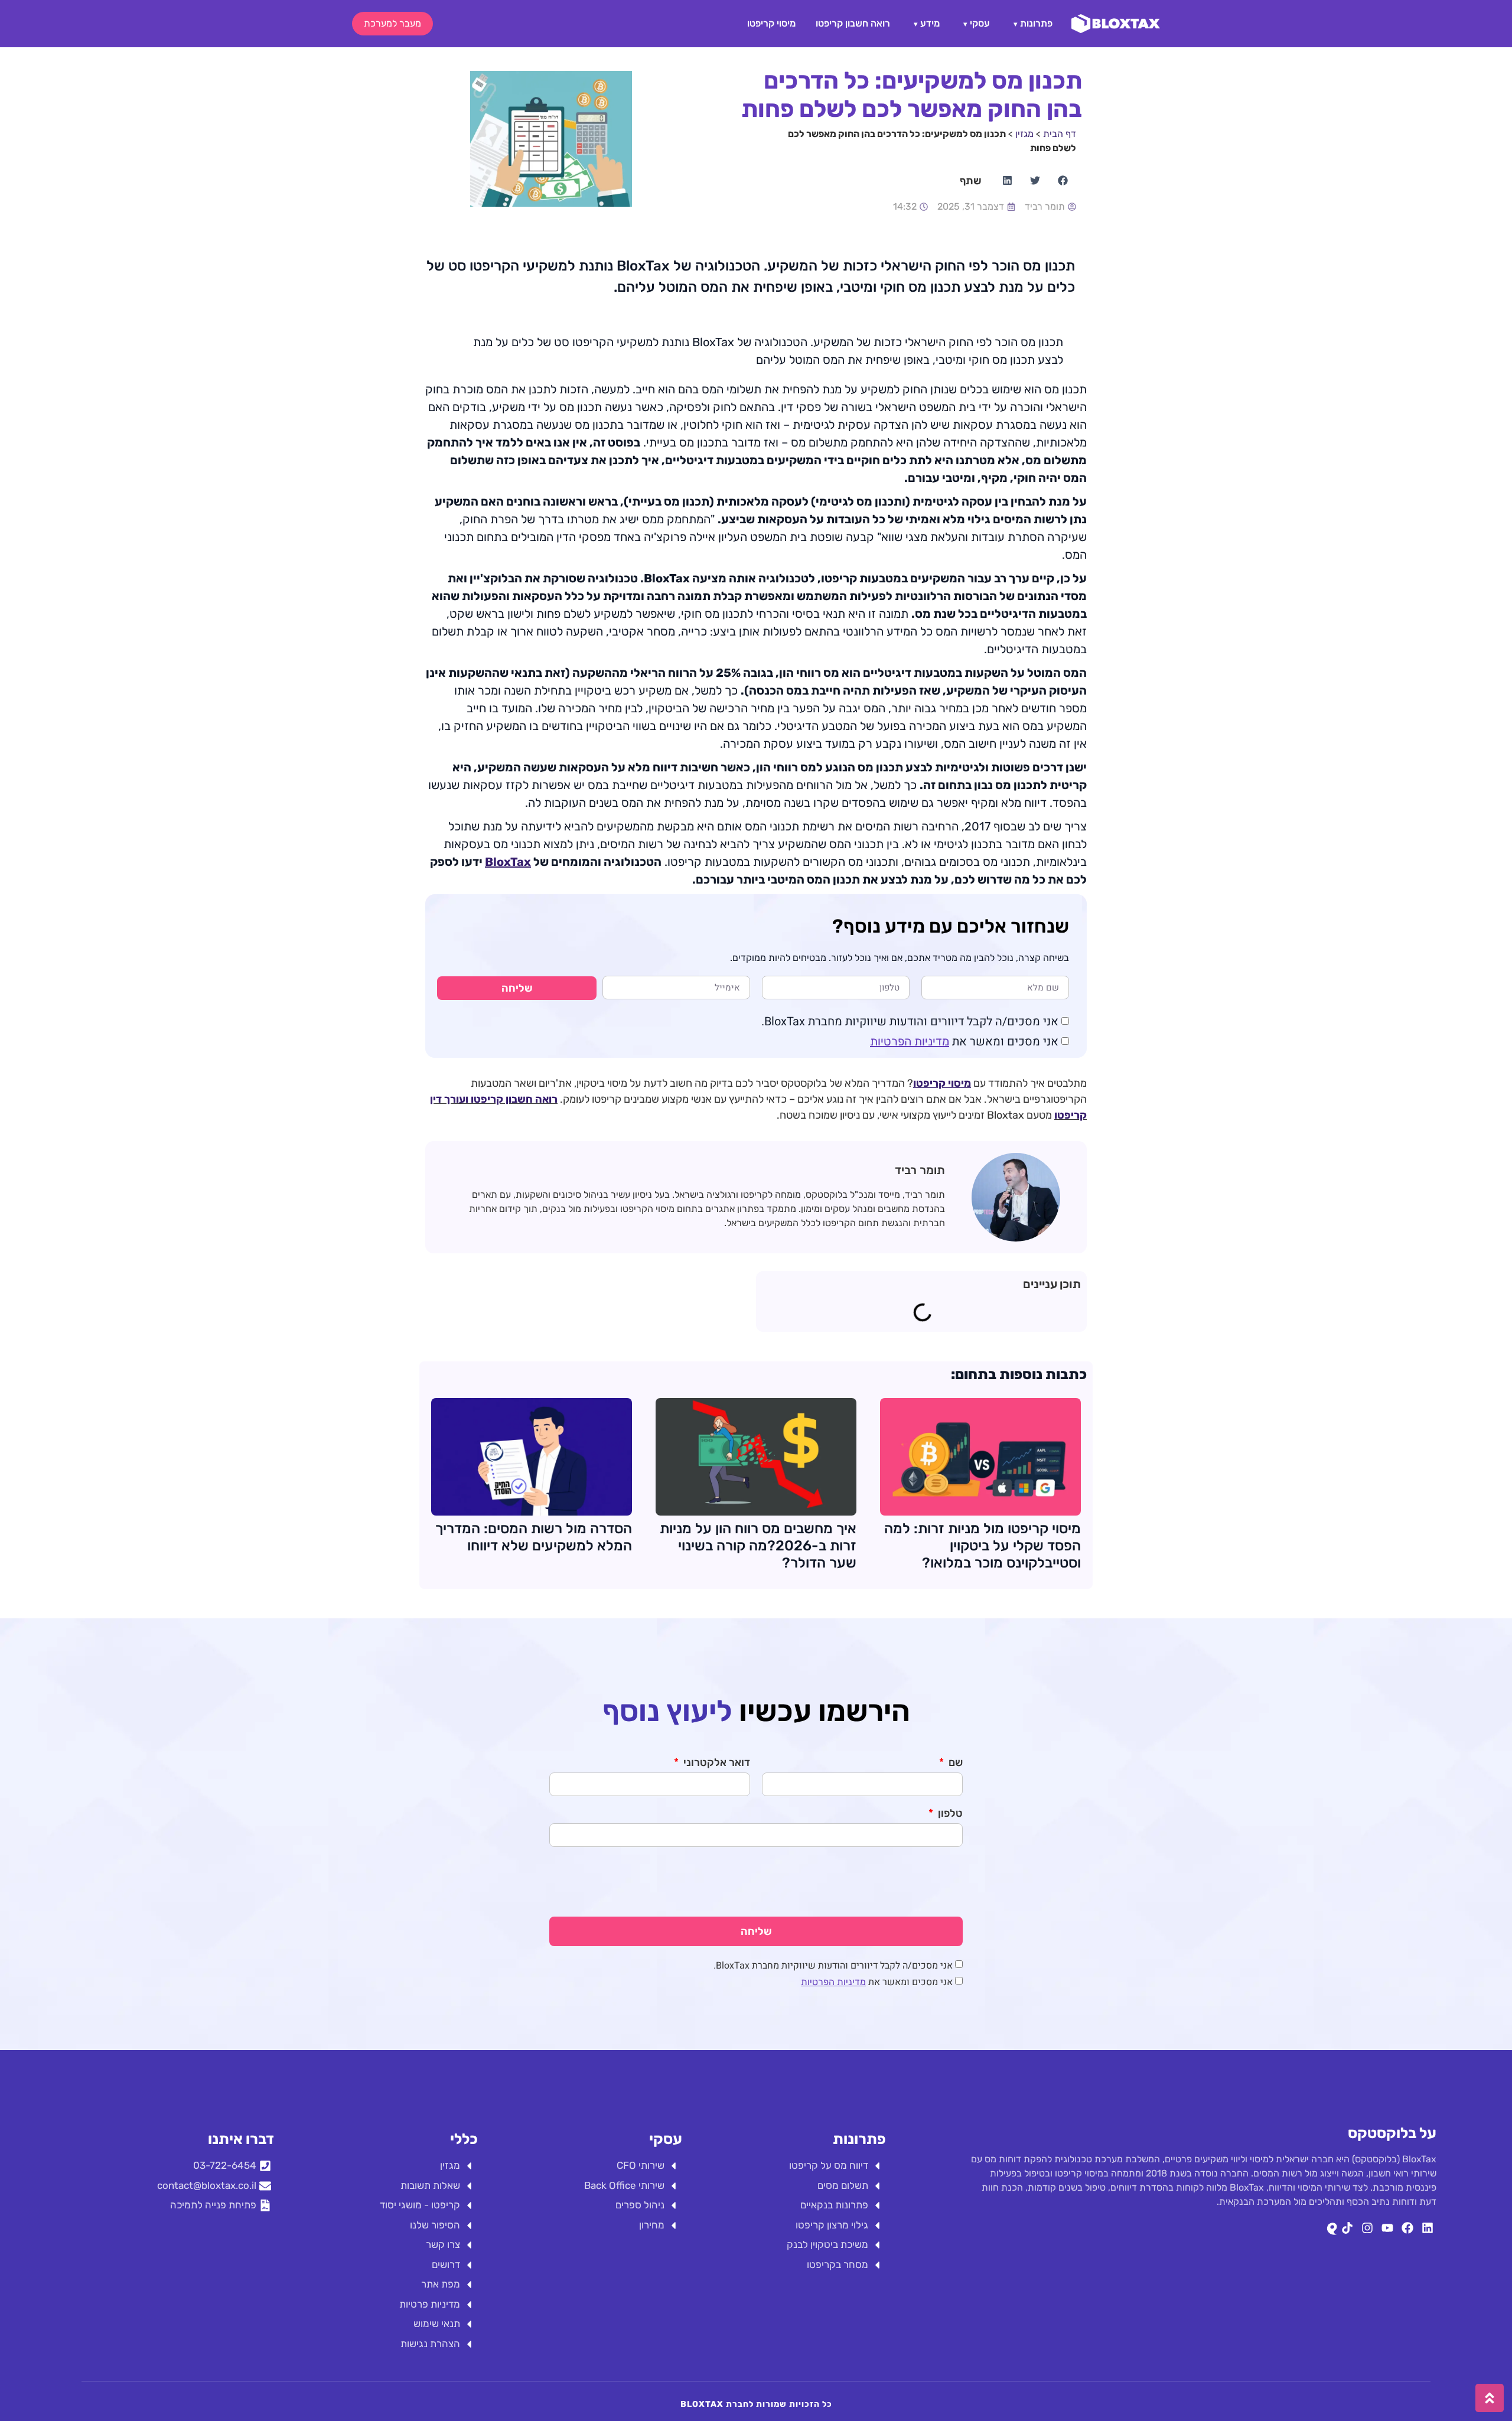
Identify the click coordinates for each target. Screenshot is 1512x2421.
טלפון (949, 1814)
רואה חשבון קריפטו (853, 23)
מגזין (1024, 134)
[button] (1062, 180)
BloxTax (508, 862)
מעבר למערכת (392, 23)
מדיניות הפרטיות (910, 1041)
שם (954, 1763)
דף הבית (1060, 134)
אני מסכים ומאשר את (964, 1042)
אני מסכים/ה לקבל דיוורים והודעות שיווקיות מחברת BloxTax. (910, 1021)
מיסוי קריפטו (771, 23)
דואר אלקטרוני (716, 1763)
